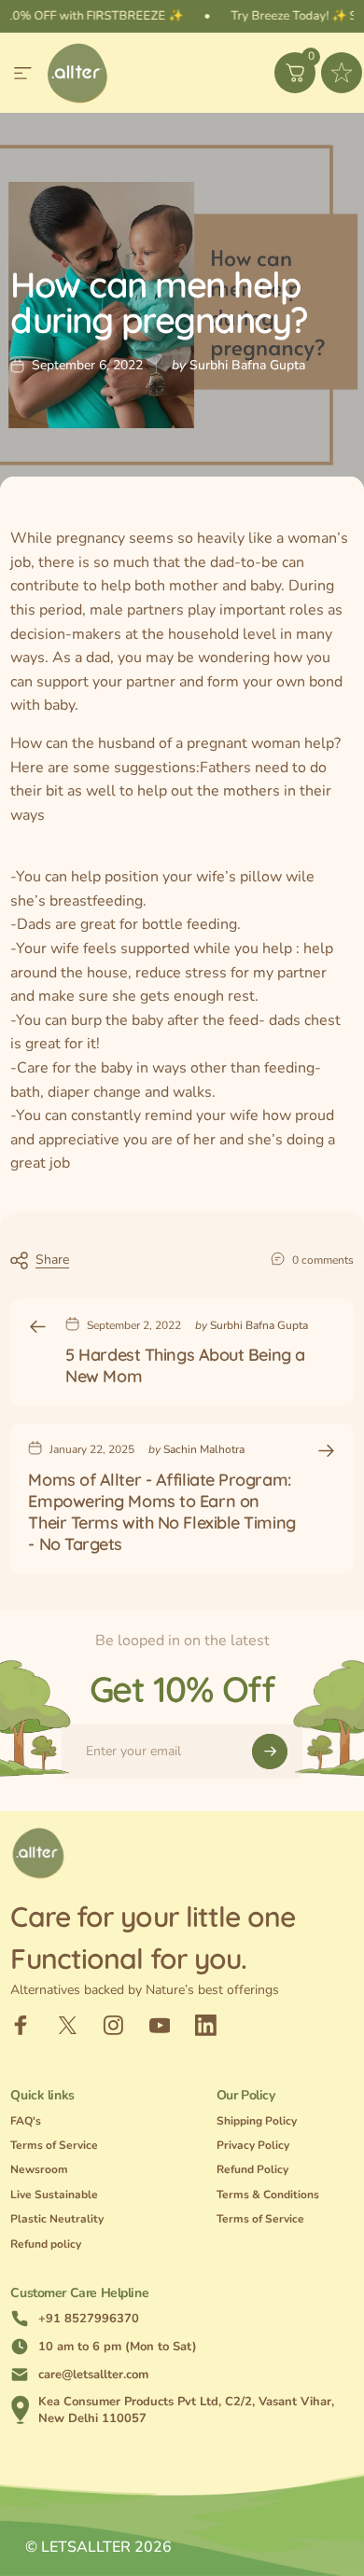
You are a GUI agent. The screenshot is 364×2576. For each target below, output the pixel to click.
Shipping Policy (257, 2121)
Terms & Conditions (268, 2195)
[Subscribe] (270, 1752)
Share (52, 1260)
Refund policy (46, 2244)
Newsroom (39, 2170)
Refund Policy (252, 2170)
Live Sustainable (54, 2195)
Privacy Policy (253, 2146)
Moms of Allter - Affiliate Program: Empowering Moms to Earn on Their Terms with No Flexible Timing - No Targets (161, 1512)
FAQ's (26, 2121)
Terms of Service (54, 2146)
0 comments (323, 1260)
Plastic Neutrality (57, 2219)
